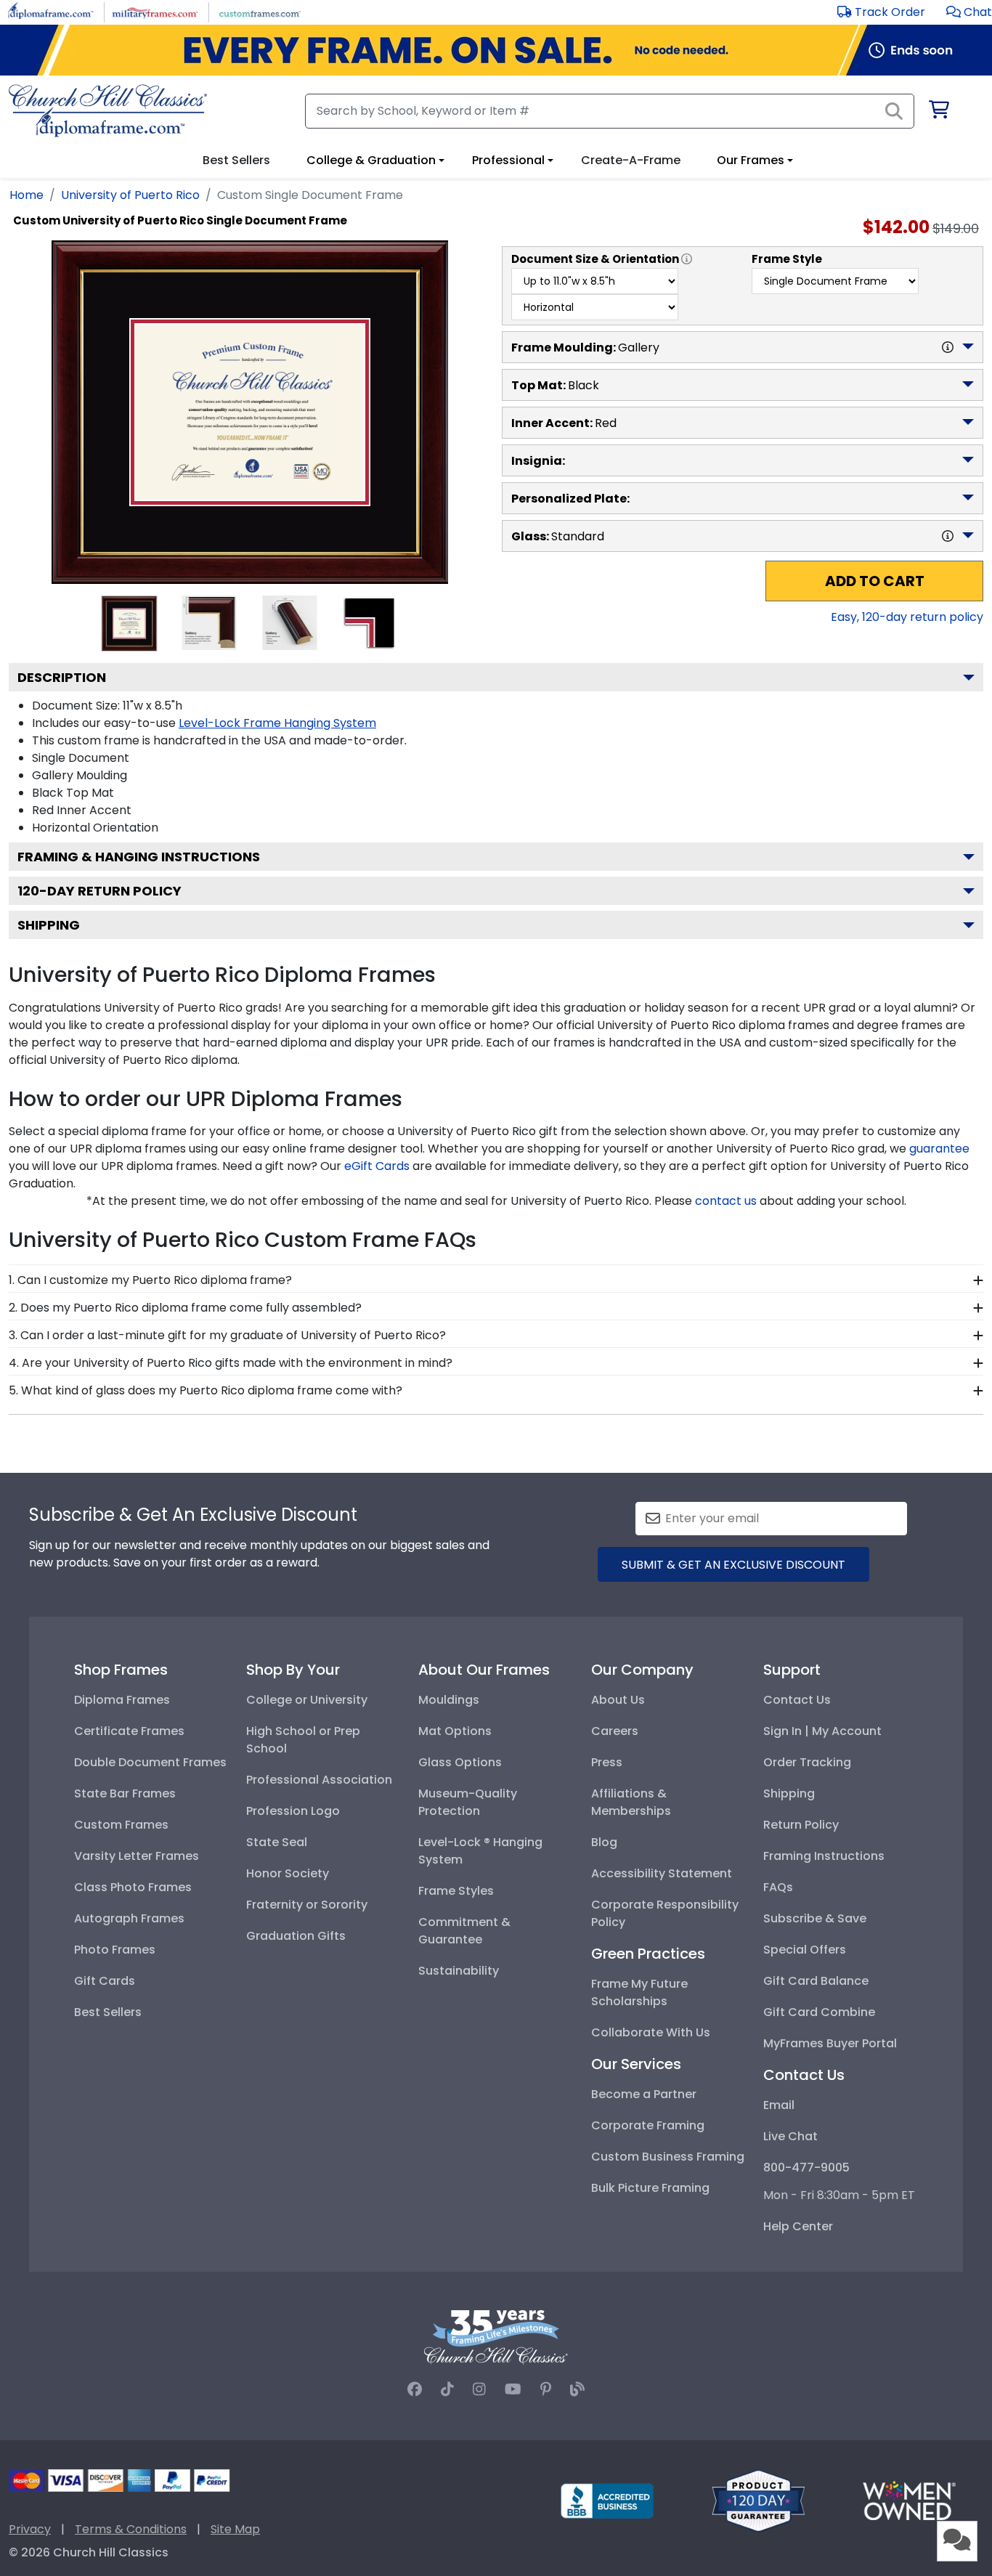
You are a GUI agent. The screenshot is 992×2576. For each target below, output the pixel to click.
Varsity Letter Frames (137, 1856)
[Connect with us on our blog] (577, 2389)
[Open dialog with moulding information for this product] (948, 347)
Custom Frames (121, 1825)
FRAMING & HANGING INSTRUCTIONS (139, 857)
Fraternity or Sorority (307, 1905)
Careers (615, 1731)
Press (607, 1762)
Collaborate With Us (651, 2032)
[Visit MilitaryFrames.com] (155, 11)
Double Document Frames (150, 1762)
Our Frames (751, 160)
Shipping (49, 925)
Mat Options (455, 1731)
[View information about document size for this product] (687, 259)
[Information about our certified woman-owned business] (909, 2500)
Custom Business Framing (668, 2157)
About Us (618, 1700)
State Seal (277, 1842)
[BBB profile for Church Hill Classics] (607, 2500)
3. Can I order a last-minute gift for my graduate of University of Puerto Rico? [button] (227, 1335)
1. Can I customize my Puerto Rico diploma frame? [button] (150, 1280)
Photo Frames (115, 1950)
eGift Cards (377, 1166)
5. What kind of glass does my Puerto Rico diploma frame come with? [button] (206, 1390)
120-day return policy (99, 891)
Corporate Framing (648, 2125)
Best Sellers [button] (236, 160)
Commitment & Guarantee (464, 1931)
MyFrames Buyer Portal (830, 2043)
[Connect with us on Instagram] (479, 2389)
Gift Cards (105, 1981)
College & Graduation (371, 160)
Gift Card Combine (819, 2012)
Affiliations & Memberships (631, 1802)
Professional (508, 160)
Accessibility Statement (662, 1873)
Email (779, 2105)
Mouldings (449, 1700)
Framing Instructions (824, 1856)
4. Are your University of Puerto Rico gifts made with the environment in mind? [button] (231, 1363)
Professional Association (319, 1780)
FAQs (778, 1887)
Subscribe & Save (815, 1918)
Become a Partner (644, 2094)
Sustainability (459, 1971)
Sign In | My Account (822, 1731)
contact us (726, 1201)
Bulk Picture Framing (650, 2188)
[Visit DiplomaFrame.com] (50, 11)
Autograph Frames (129, 1918)
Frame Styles (456, 1891)
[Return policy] (758, 2500)
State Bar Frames (125, 1793)
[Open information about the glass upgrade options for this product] (948, 536)
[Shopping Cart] (938, 112)
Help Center (798, 2226)
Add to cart (875, 581)
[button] (969, 12)
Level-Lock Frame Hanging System (277, 723)
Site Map (235, 2529)
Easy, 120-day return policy (907, 617)
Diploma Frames (122, 1700)
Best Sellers (108, 2012)
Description (62, 677)
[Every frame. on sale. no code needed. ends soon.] (496, 50)
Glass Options (460, 1762)
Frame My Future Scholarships (639, 1992)
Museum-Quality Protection (468, 1802)
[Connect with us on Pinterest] (546, 2389)
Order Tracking (807, 1762)
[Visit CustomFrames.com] (260, 11)
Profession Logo (293, 1811)
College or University (307, 1700)
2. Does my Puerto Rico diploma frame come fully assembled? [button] (185, 1308)
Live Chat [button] (790, 2136)
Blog (604, 1842)
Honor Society (288, 1873)
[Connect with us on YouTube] (513, 2389)
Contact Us (797, 1700)
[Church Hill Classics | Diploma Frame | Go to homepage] (108, 111)
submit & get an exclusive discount (733, 1565)
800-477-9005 (806, 2167)
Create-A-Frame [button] (631, 160)
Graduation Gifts (296, 1936)
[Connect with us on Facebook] (415, 2389)
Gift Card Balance (816, 1981)
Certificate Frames (129, 1731)
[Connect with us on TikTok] (447, 2389)
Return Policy (801, 1825)
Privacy (30, 2529)
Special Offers (805, 1950)
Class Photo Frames (133, 1887)
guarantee (939, 1149)
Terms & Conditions (131, 2529)
